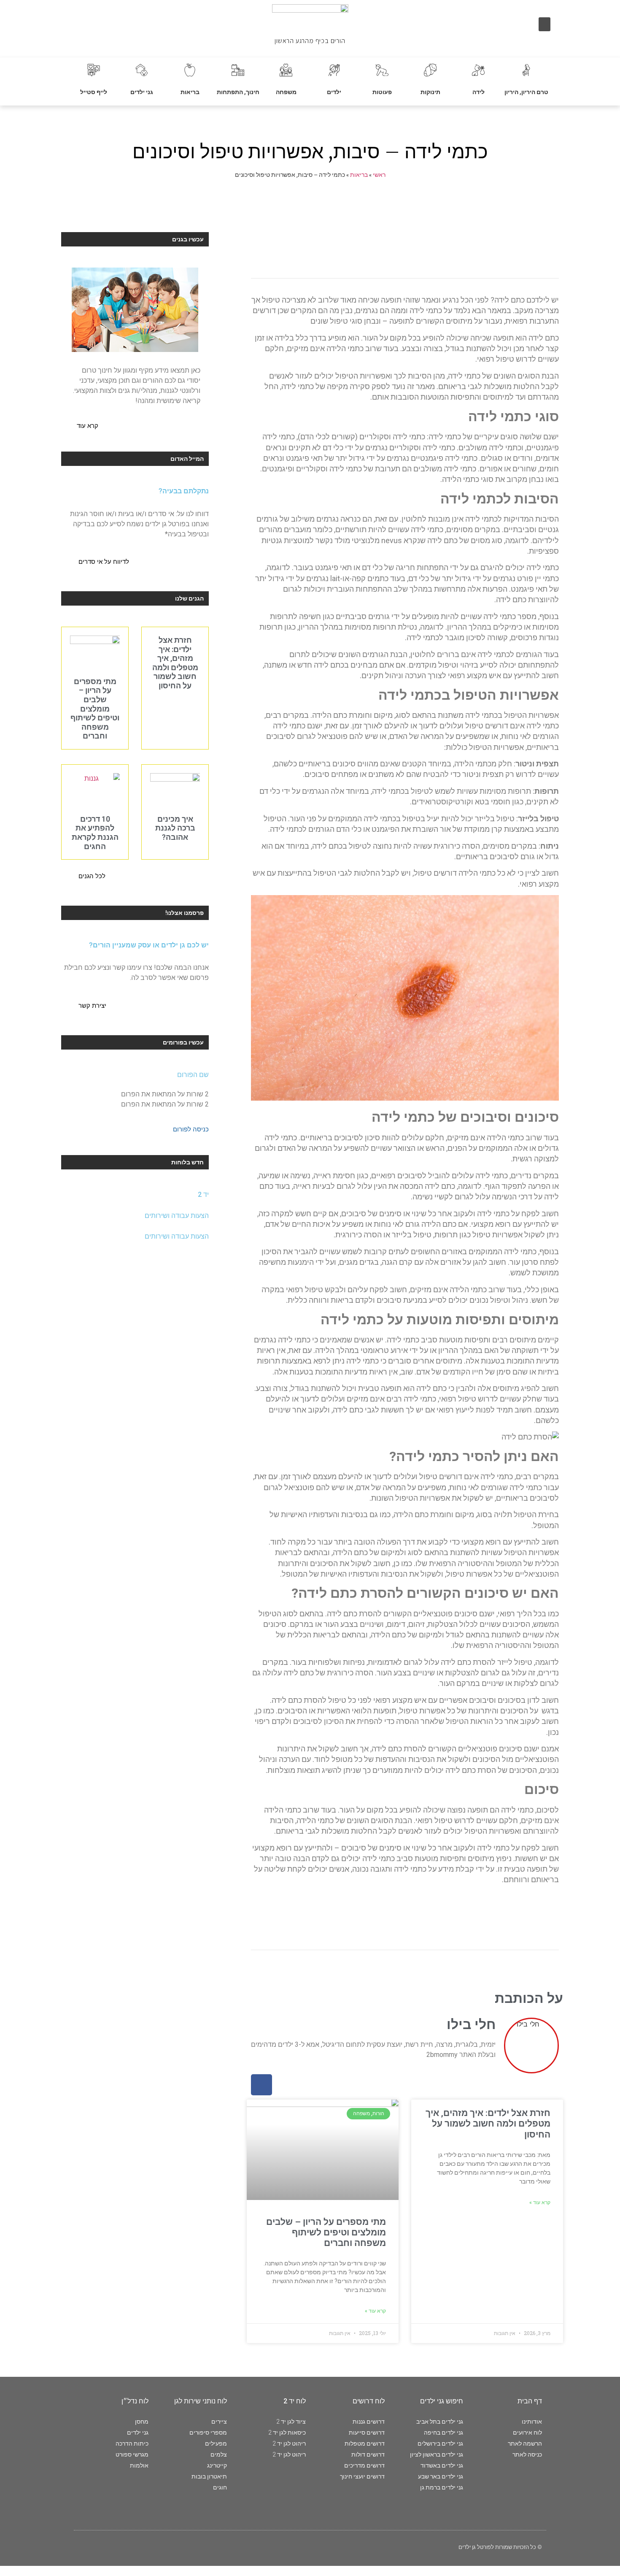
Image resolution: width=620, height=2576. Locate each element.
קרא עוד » (540, 2203)
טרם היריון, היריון (526, 92)
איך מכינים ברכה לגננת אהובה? (175, 828)
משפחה (286, 92)
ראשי (379, 175)
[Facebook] (261, 2085)
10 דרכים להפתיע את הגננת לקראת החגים (95, 833)
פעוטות (382, 92)
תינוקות (430, 92)
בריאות (190, 92)
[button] (545, 24)
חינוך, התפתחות (238, 92)
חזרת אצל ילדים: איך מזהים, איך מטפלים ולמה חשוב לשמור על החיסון (488, 2124)
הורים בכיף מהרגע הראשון (310, 41)
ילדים (334, 92)
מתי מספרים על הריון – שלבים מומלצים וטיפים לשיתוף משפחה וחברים (326, 2232)
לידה (478, 92)
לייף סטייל (94, 92)
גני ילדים (142, 92)
